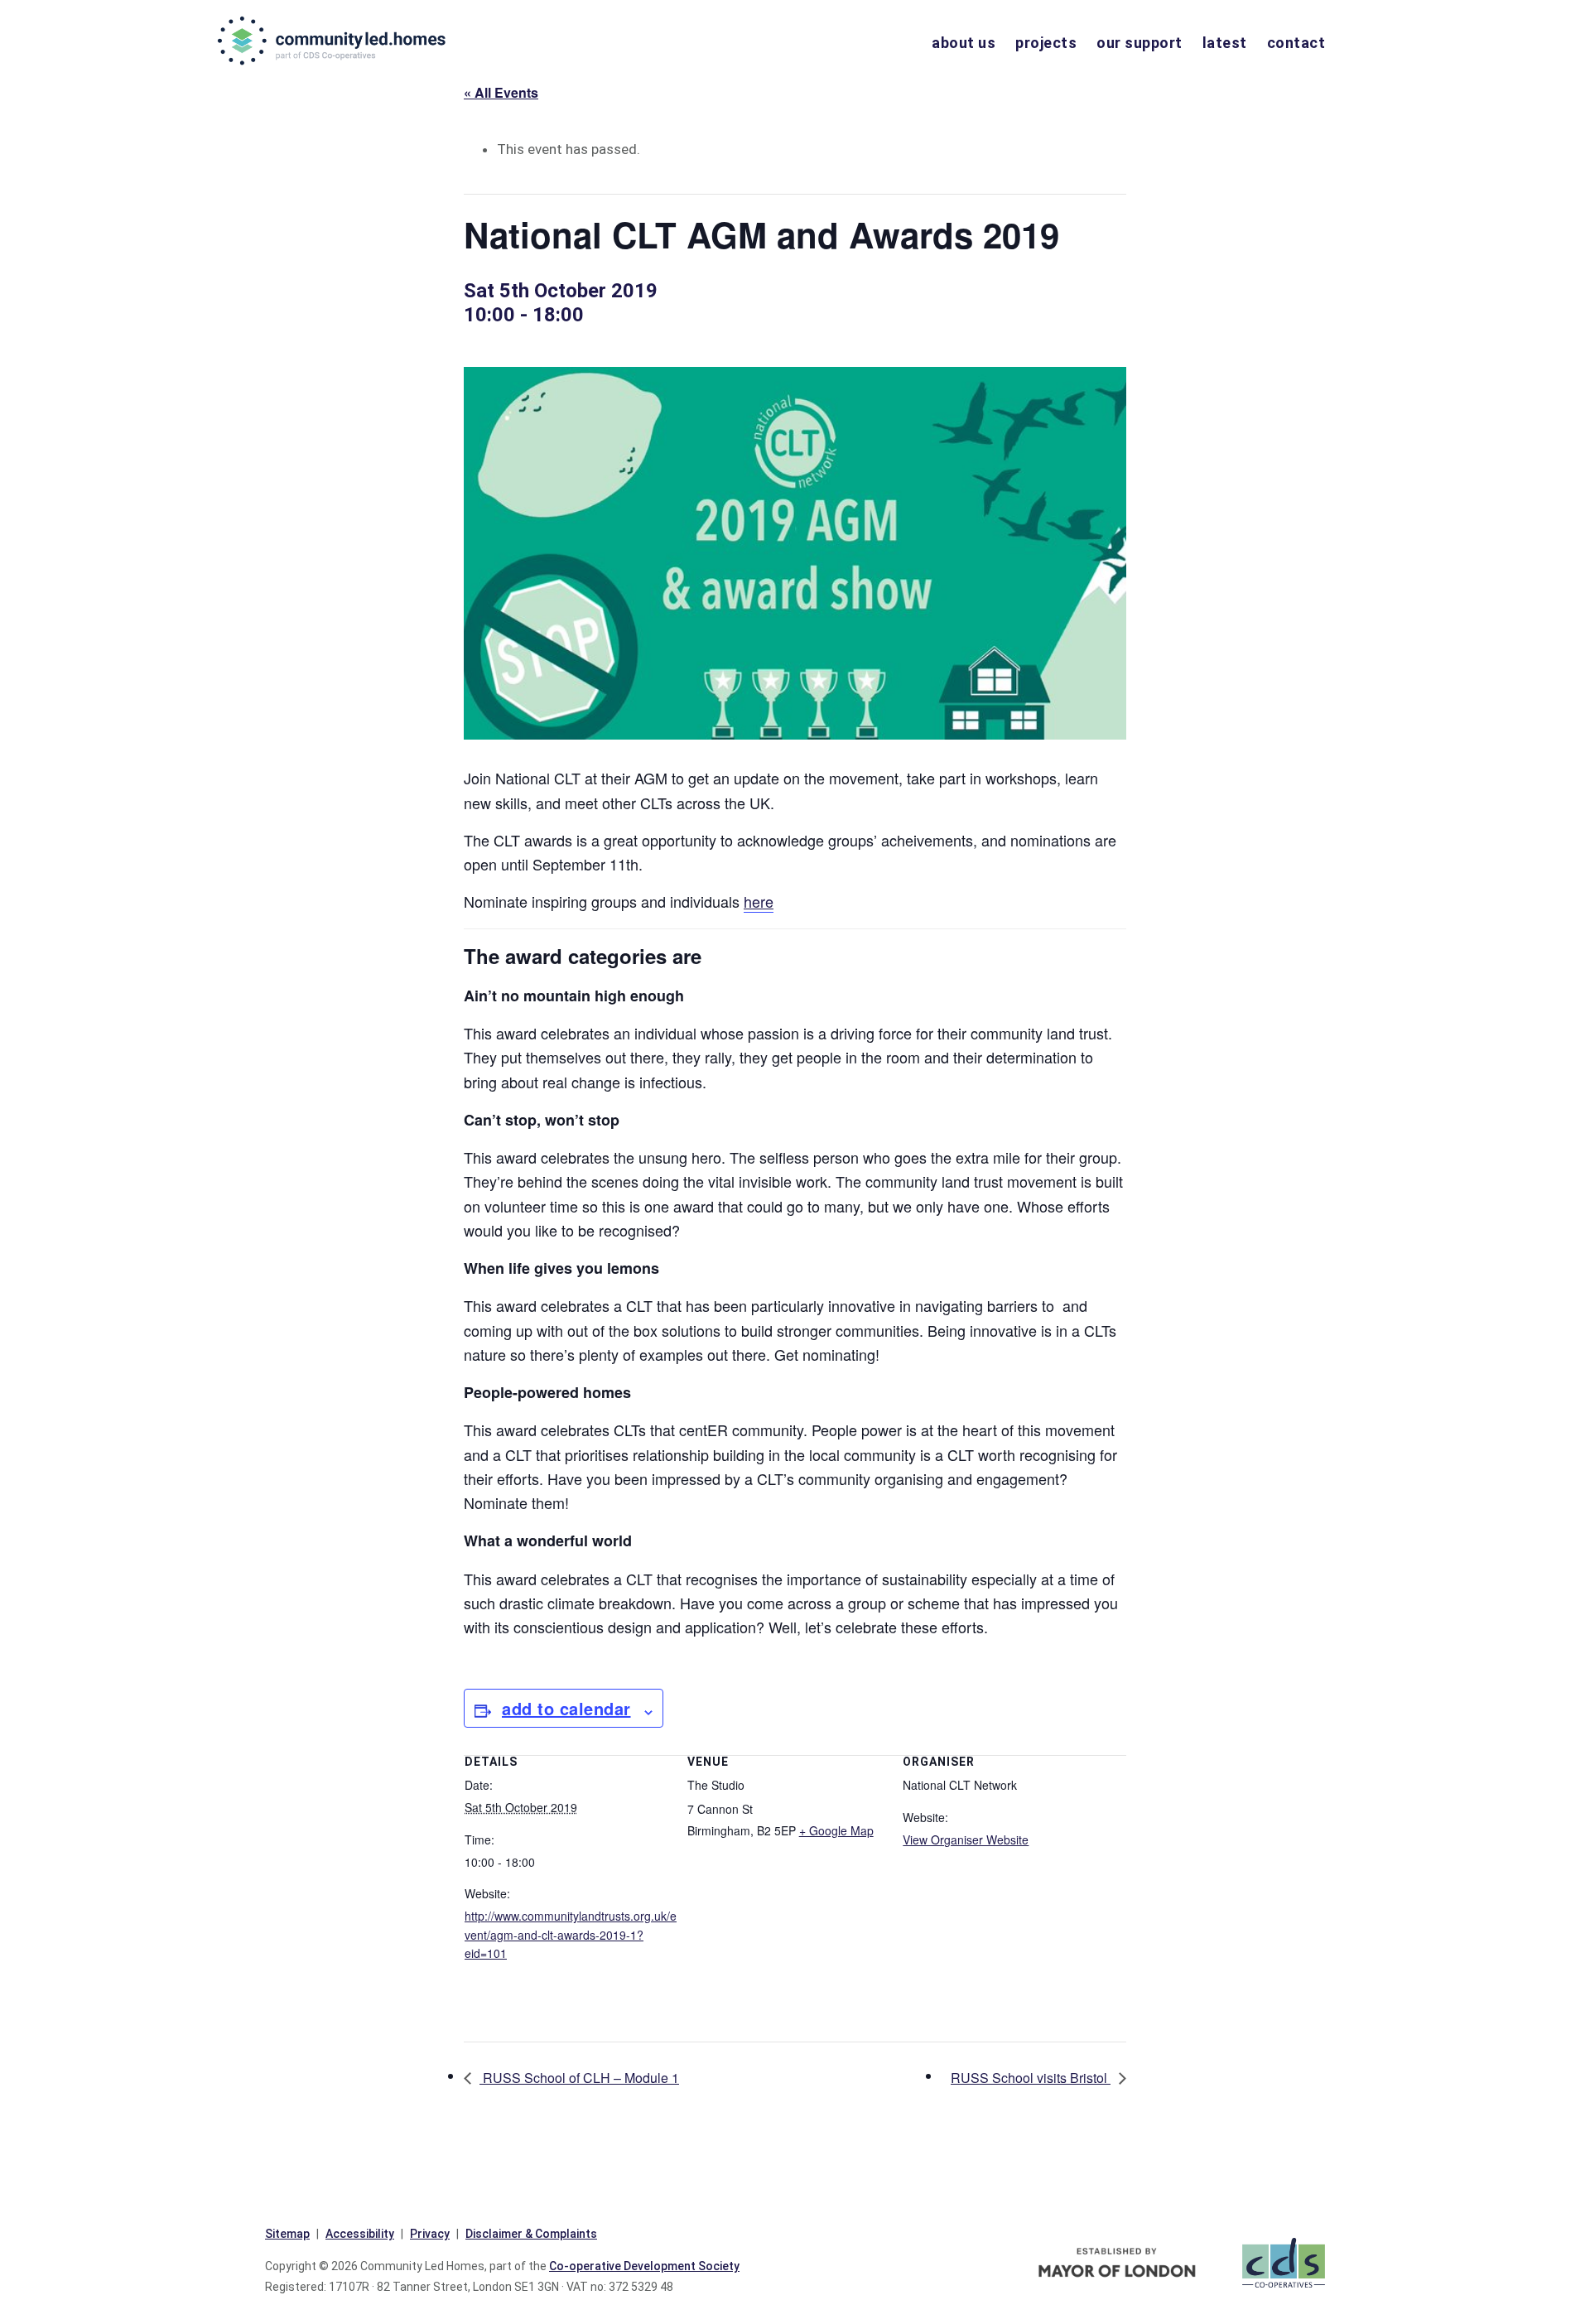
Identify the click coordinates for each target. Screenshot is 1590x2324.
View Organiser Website (966, 1839)
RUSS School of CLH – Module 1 (579, 2078)
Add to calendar (566, 1708)
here (759, 901)
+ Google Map (836, 1830)
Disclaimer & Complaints (531, 2234)
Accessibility (360, 2234)
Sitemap (287, 2234)
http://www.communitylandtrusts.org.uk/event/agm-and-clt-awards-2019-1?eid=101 (571, 1935)
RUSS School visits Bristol (1031, 2078)
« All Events (501, 92)
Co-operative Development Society (644, 2266)
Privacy (430, 2234)
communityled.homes (333, 41)
